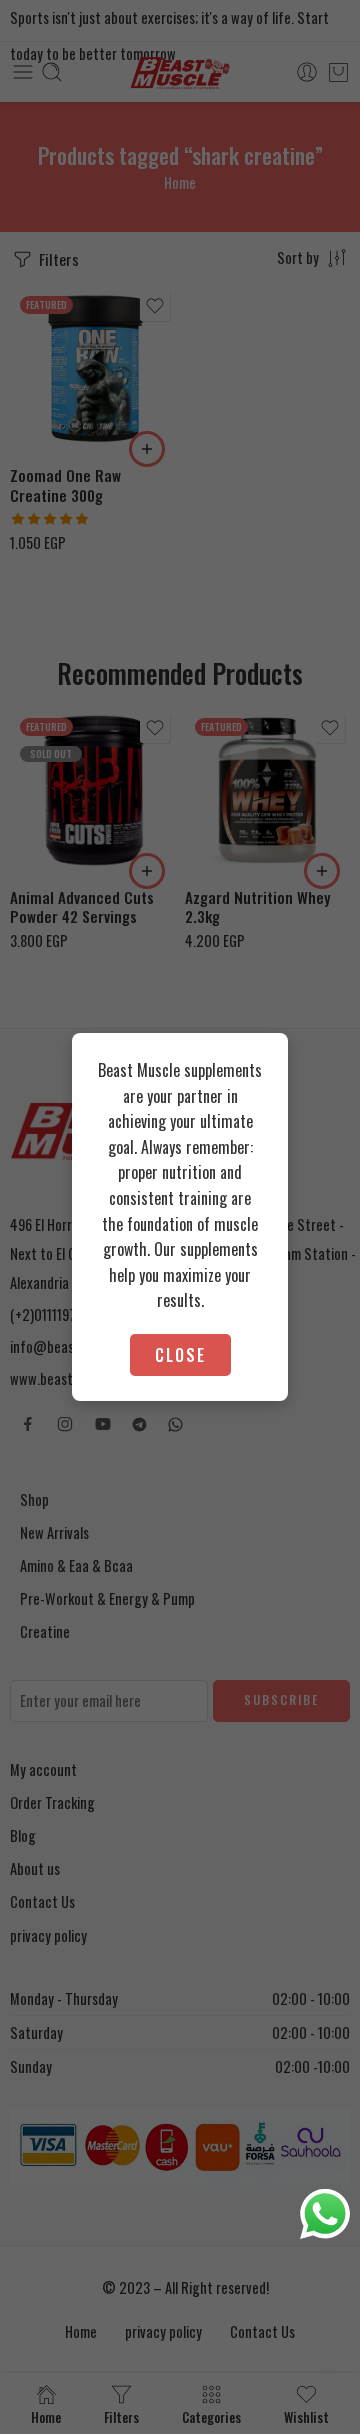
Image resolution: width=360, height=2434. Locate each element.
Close (180, 1355)
